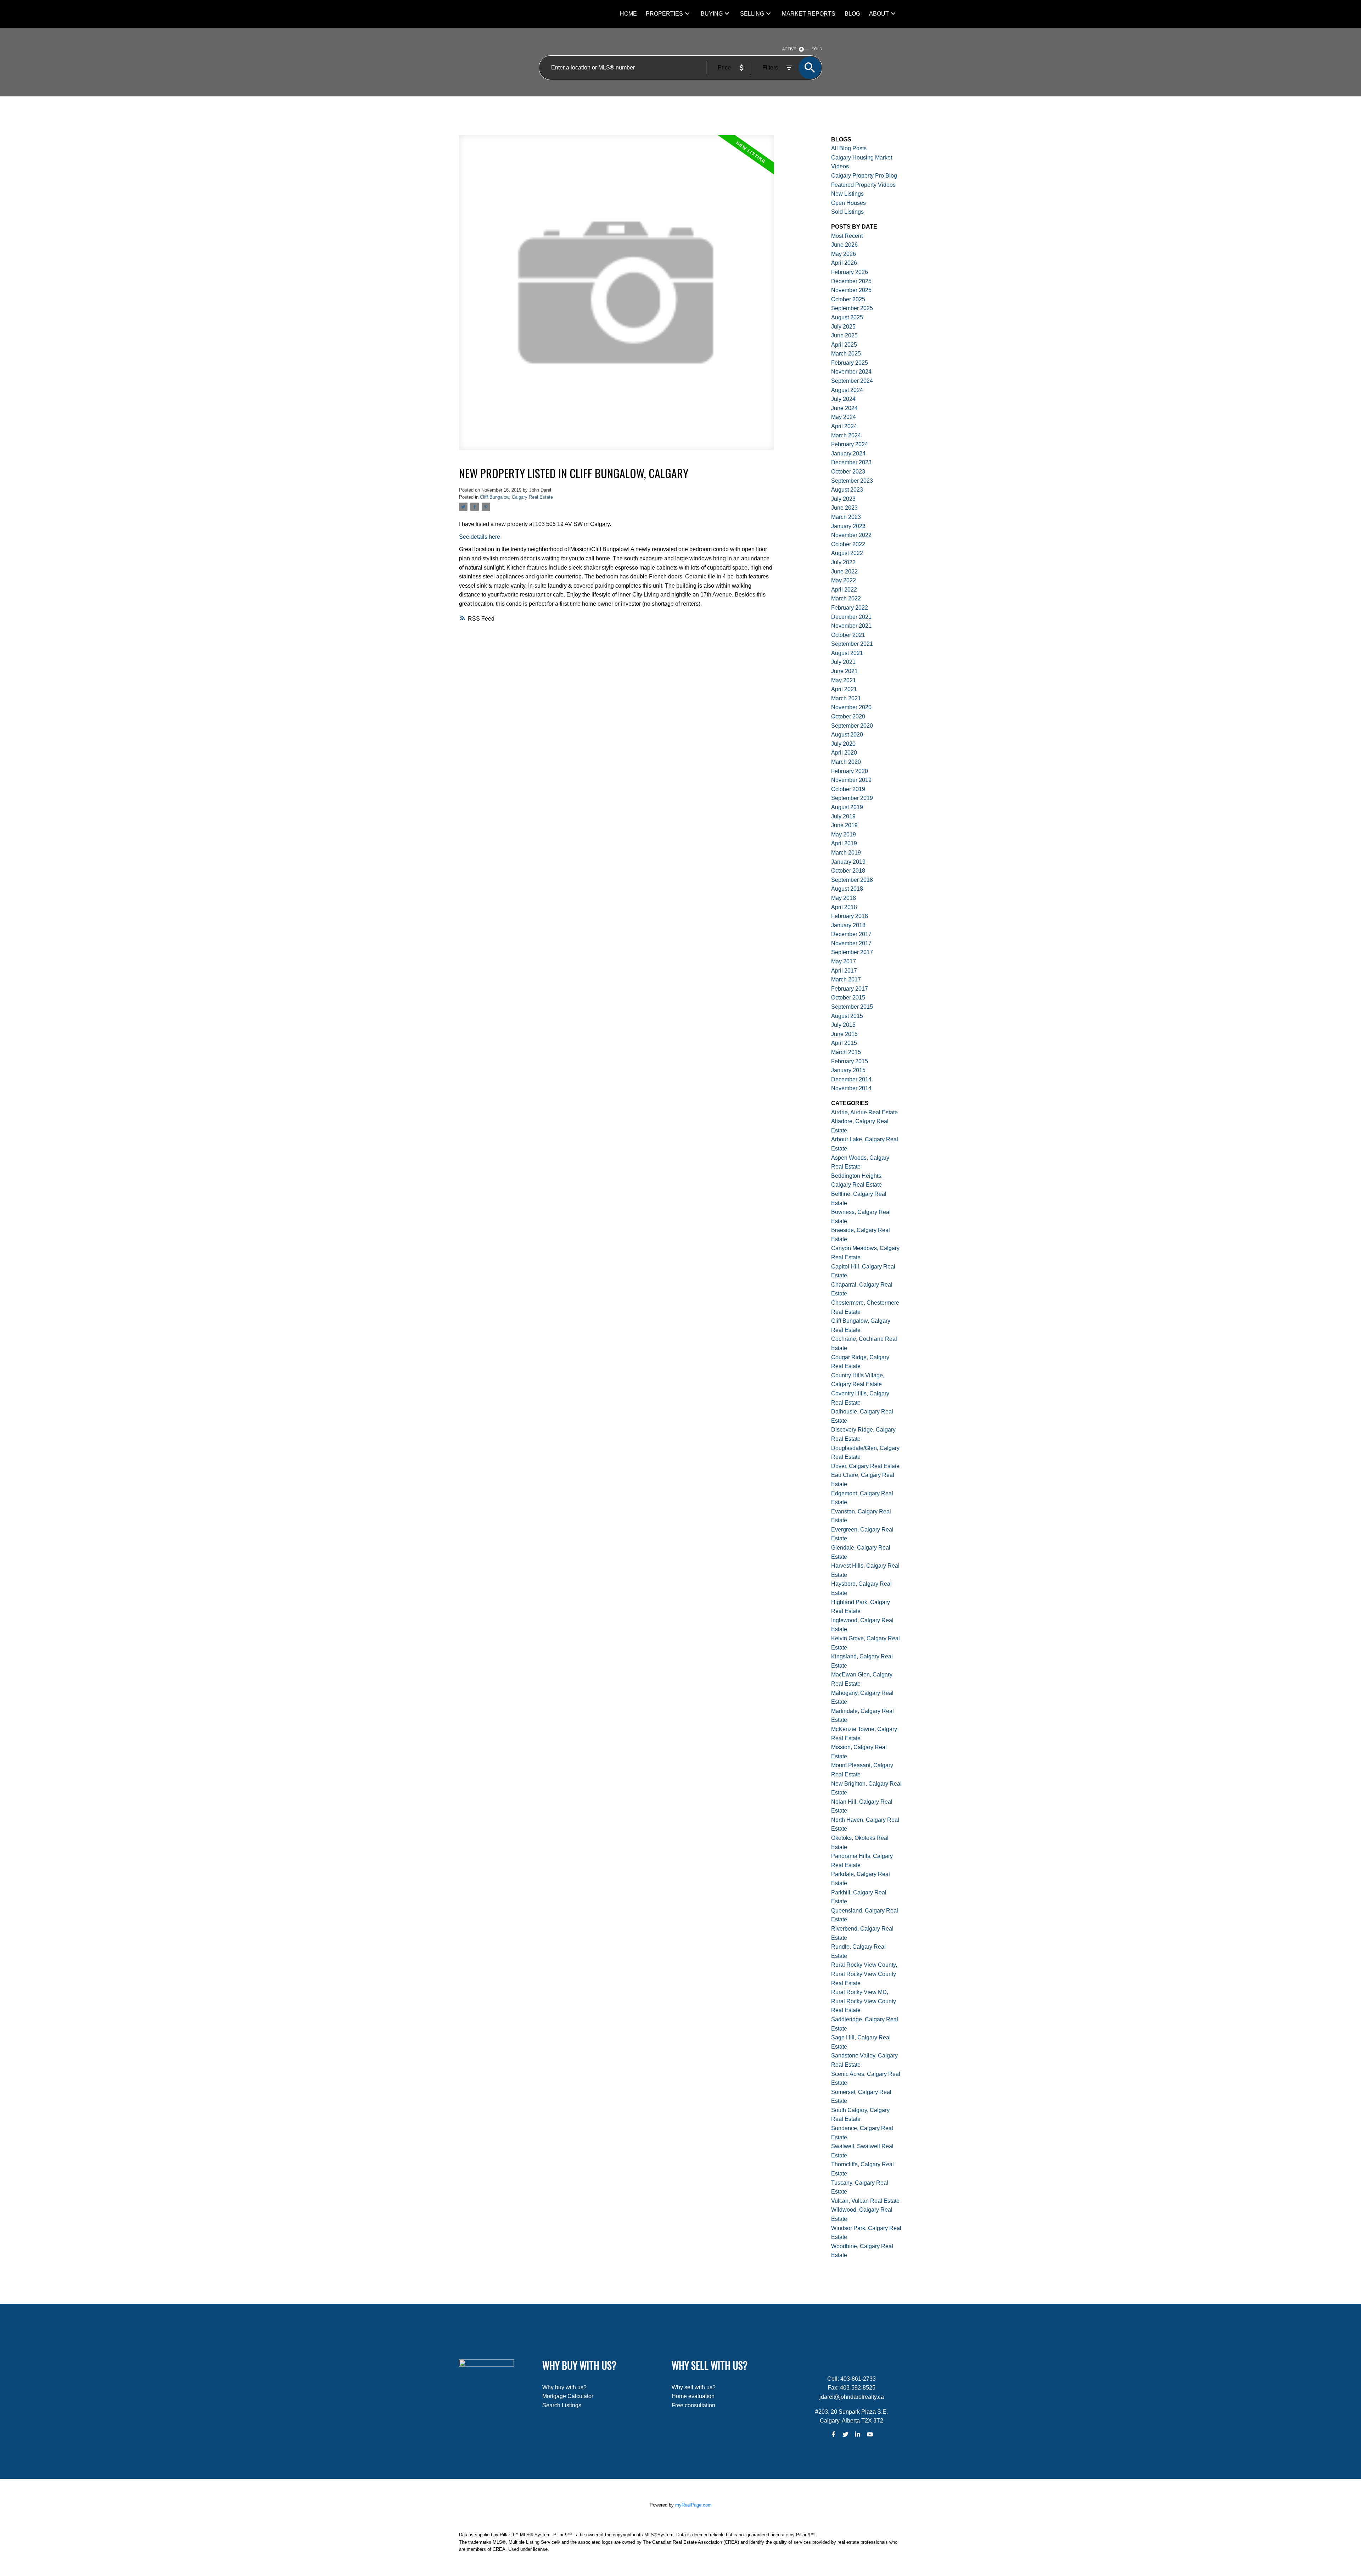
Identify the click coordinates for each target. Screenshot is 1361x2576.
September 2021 (852, 644)
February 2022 (850, 608)
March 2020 (846, 762)
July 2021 (843, 662)
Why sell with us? (694, 2387)
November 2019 (851, 780)
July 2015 (843, 1025)
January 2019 (848, 862)
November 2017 (851, 943)
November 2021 (851, 626)
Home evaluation (693, 2396)
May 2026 (844, 254)
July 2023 (843, 499)
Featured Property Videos (863, 185)
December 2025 (851, 281)
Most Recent (847, 236)
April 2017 (844, 971)
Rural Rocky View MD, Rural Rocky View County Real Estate (864, 2001)
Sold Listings (847, 212)
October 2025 (848, 299)
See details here (480, 537)
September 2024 (852, 381)
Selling (752, 14)
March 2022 (846, 598)
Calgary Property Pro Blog (864, 176)
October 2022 (848, 544)
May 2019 (844, 835)
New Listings (847, 194)
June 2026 (844, 245)
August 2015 (847, 1016)
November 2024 (851, 372)
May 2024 (844, 417)
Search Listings (562, 2405)
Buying (712, 14)
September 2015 (852, 1007)
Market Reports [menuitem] (809, 14)
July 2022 (843, 562)
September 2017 (852, 952)
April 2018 (844, 907)
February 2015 (850, 1061)
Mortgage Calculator (568, 2396)
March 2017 (846, 979)
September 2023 (852, 481)
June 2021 (844, 671)
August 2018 (847, 889)
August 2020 (847, 735)
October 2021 (848, 635)
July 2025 (843, 327)
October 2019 (848, 789)
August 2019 (847, 807)
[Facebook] (833, 2434)
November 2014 (851, 1088)
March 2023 (846, 517)
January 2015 (848, 1070)
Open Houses (848, 203)
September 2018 (852, 880)
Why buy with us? (564, 2387)
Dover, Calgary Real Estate (865, 1466)
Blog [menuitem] (852, 14)
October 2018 (848, 871)
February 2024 (850, 444)
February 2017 (850, 989)
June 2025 (844, 335)
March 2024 (846, 435)
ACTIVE (789, 49)
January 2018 (848, 925)
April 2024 (844, 426)
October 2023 (848, 472)
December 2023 (851, 462)
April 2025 (844, 345)
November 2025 (851, 290)
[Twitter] (845, 2434)
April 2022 (844, 590)
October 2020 (848, 716)
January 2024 (848, 453)
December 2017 (851, 934)
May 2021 (844, 680)
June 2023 (844, 508)
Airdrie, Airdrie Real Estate (864, 1112)
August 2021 (847, 653)
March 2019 (846, 853)
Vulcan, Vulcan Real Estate (865, 2201)
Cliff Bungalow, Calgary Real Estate (516, 497)
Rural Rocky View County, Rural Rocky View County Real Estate (864, 1974)
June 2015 (844, 1034)
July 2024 (843, 399)
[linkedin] (858, 2434)
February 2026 (850, 272)
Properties (664, 14)
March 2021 (846, 698)
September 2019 (852, 798)
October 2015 (848, 998)
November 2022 (851, 535)
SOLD (817, 49)
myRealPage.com (693, 2505)
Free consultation (693, 2405)
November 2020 (851, 707)
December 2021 (851, 617)
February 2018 (850, 916)
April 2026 (844, 263)
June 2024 (844, 408)
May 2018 (844, 898)
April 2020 (844, 753)
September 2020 (852, 726)
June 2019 (844, 825)
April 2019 (844, 843)
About (879, 14)
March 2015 (846, 1052)
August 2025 (847, 317)
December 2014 (851, 1079)
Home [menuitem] (628, 14)
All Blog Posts (849, 148)
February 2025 (850, 363)
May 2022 (844, 580)
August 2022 (847, 553)
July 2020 (843, 744)
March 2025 (846, 354)
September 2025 (852, 308)
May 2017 (844, 961)
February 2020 (850, 771)
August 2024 (847, 390)
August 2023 (847, 490)
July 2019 (843, 816)
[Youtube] (870, 2434)
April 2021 (844, 689)
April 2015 (844, 1043)
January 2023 (848, 526)
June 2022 (844, 572)
